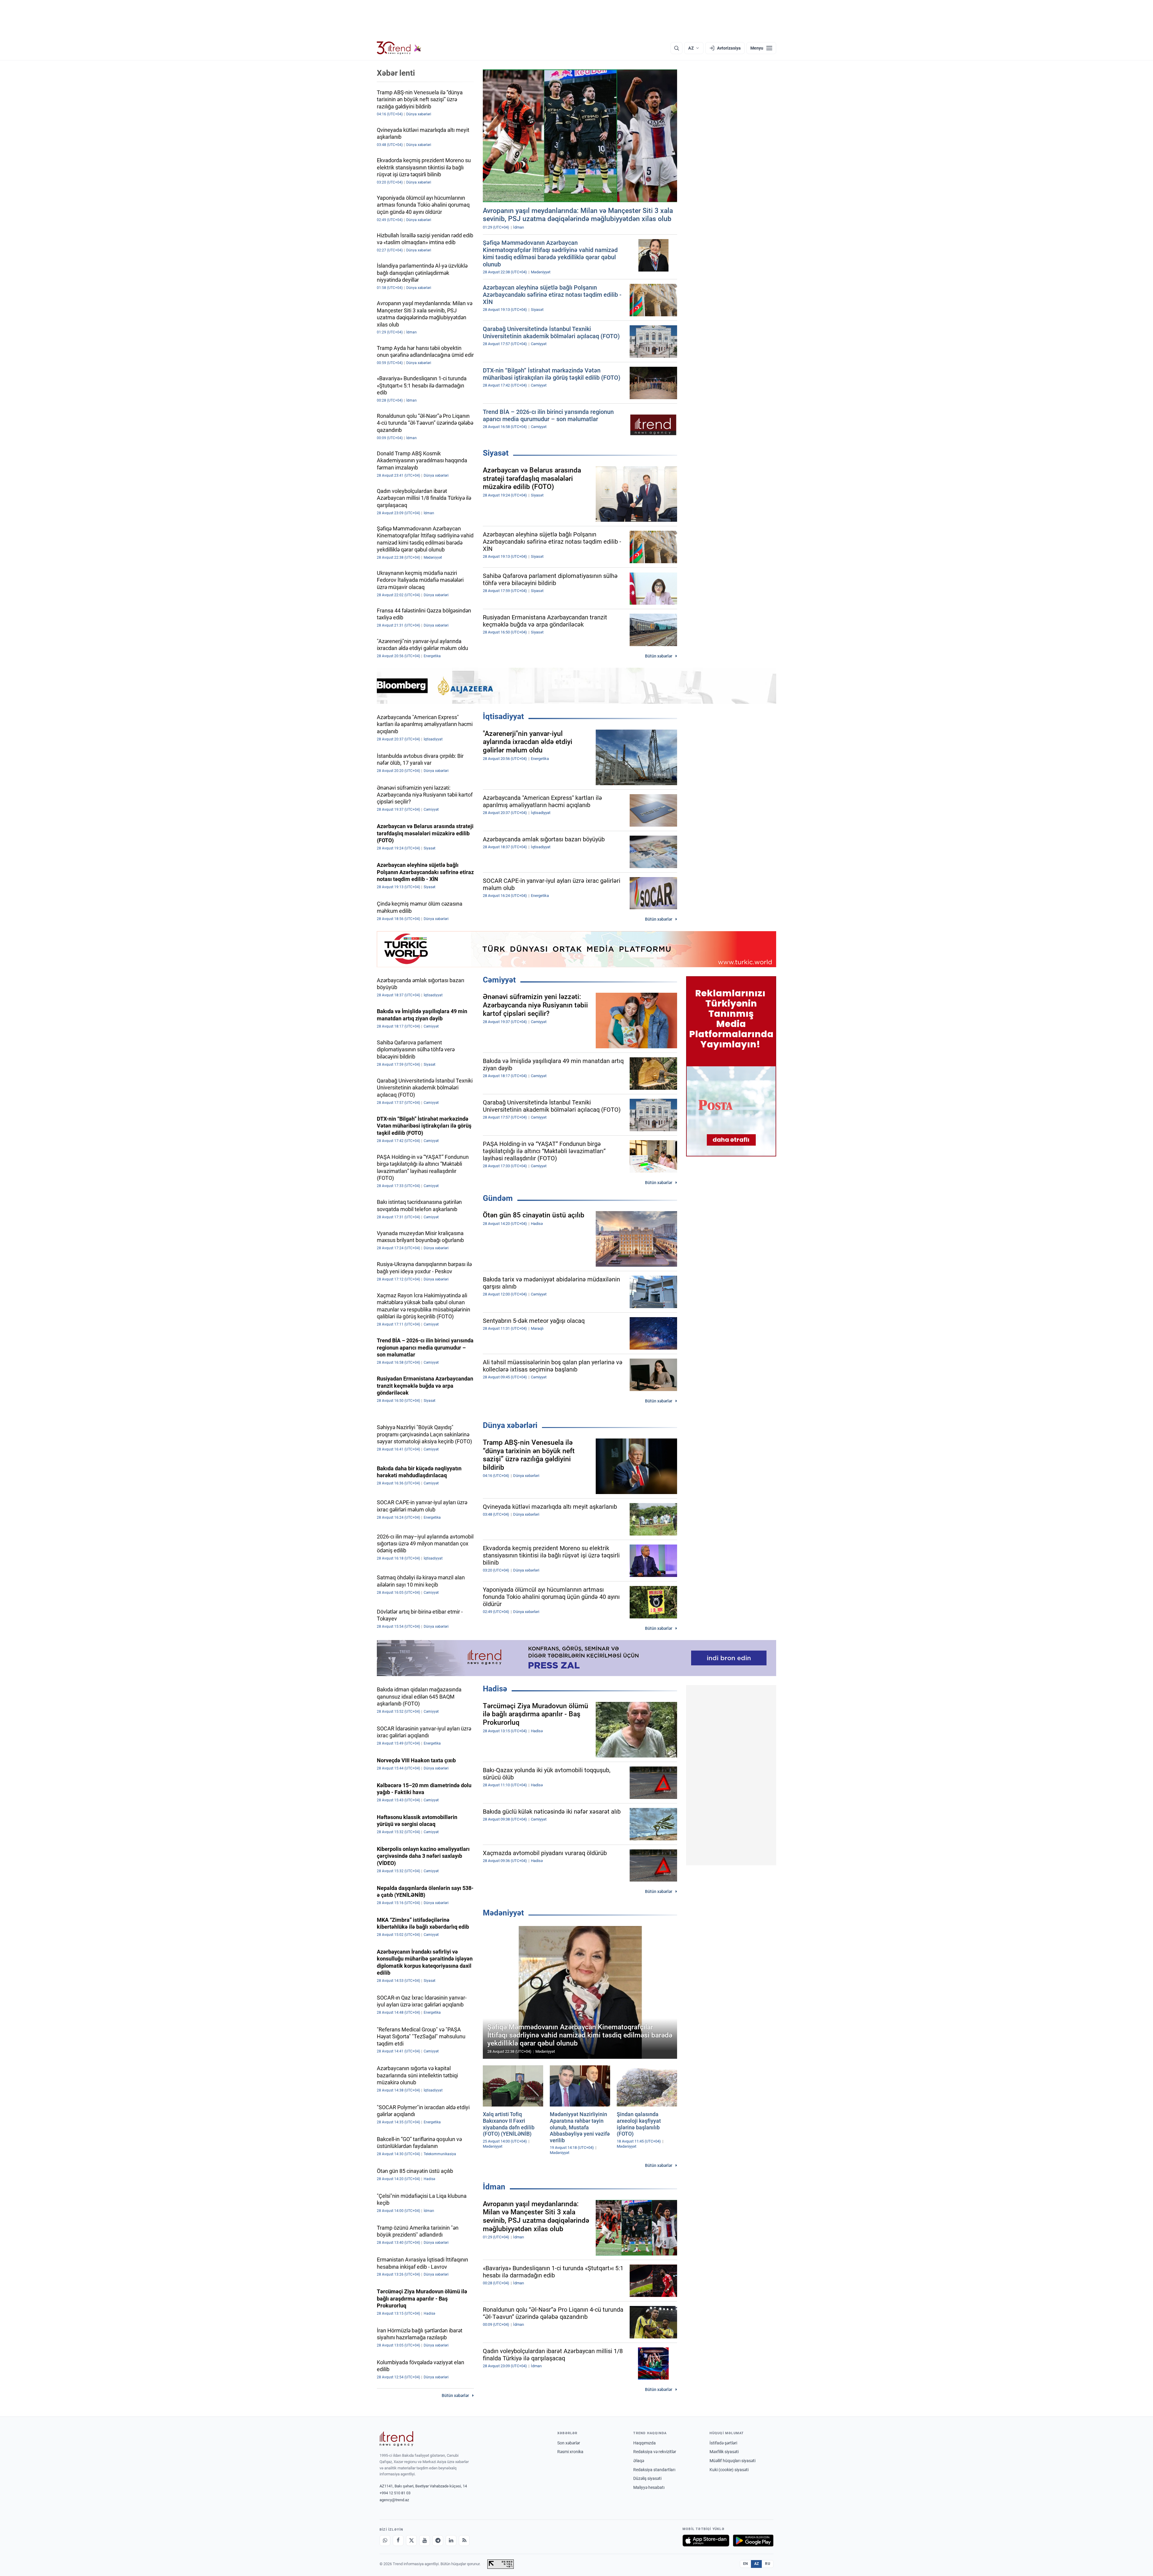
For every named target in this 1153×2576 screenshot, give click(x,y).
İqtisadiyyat (503, 716)
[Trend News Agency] (396, 2439)
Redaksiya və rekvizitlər (655, 2452)
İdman (494, 2187)
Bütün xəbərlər (659, 656)
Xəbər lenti (396, 73)
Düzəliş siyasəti (647, 2478)
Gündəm (498, 1198)
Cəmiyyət (499, 980)
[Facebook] (398, 2541)
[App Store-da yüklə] (706, 2541)
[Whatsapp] (385, 2541)
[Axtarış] (676, 48)
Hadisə (495, 1689)
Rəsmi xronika (570, 2452)
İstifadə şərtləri (723, 2443)
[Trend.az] (399, 48)
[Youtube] (425, 2541)
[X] (411, 2541)
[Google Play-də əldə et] (753, 2541)
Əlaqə (639, 2461)
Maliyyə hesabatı (649, 2487)
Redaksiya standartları (654, 2470)
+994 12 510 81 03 (395, 2493)
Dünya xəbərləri (510, 1425)
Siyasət (496, 453)
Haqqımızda (645, 2443)
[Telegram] (438, 2541)
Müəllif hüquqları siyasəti (732, 2461)
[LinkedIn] (451, 2541)
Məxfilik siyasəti (724, 2452)
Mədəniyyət (503, 1913)
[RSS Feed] (464, 2541)
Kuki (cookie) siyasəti (729, 2470)
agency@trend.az (394, 2500)
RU (768, 2564)
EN (746, 2564)
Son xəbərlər (569, 2443)
